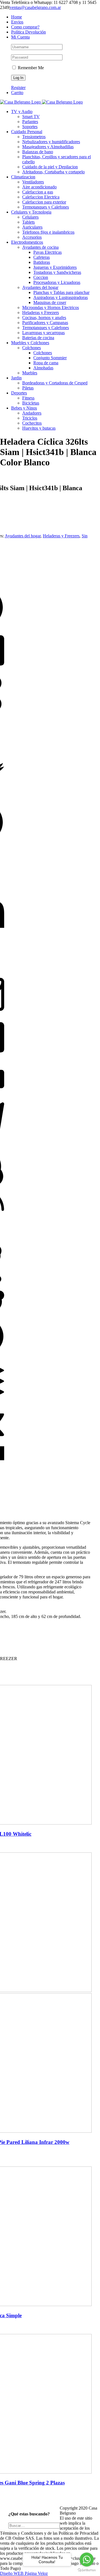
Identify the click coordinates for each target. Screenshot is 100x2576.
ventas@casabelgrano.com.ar (35, 7)
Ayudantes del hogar (23, 536)
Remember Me (30, 68)
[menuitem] (56, 17)
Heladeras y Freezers (61, 536)
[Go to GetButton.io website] (87, 2570)
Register (18, 88)
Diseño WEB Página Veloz (24, 2573)
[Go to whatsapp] (87, 2560)
